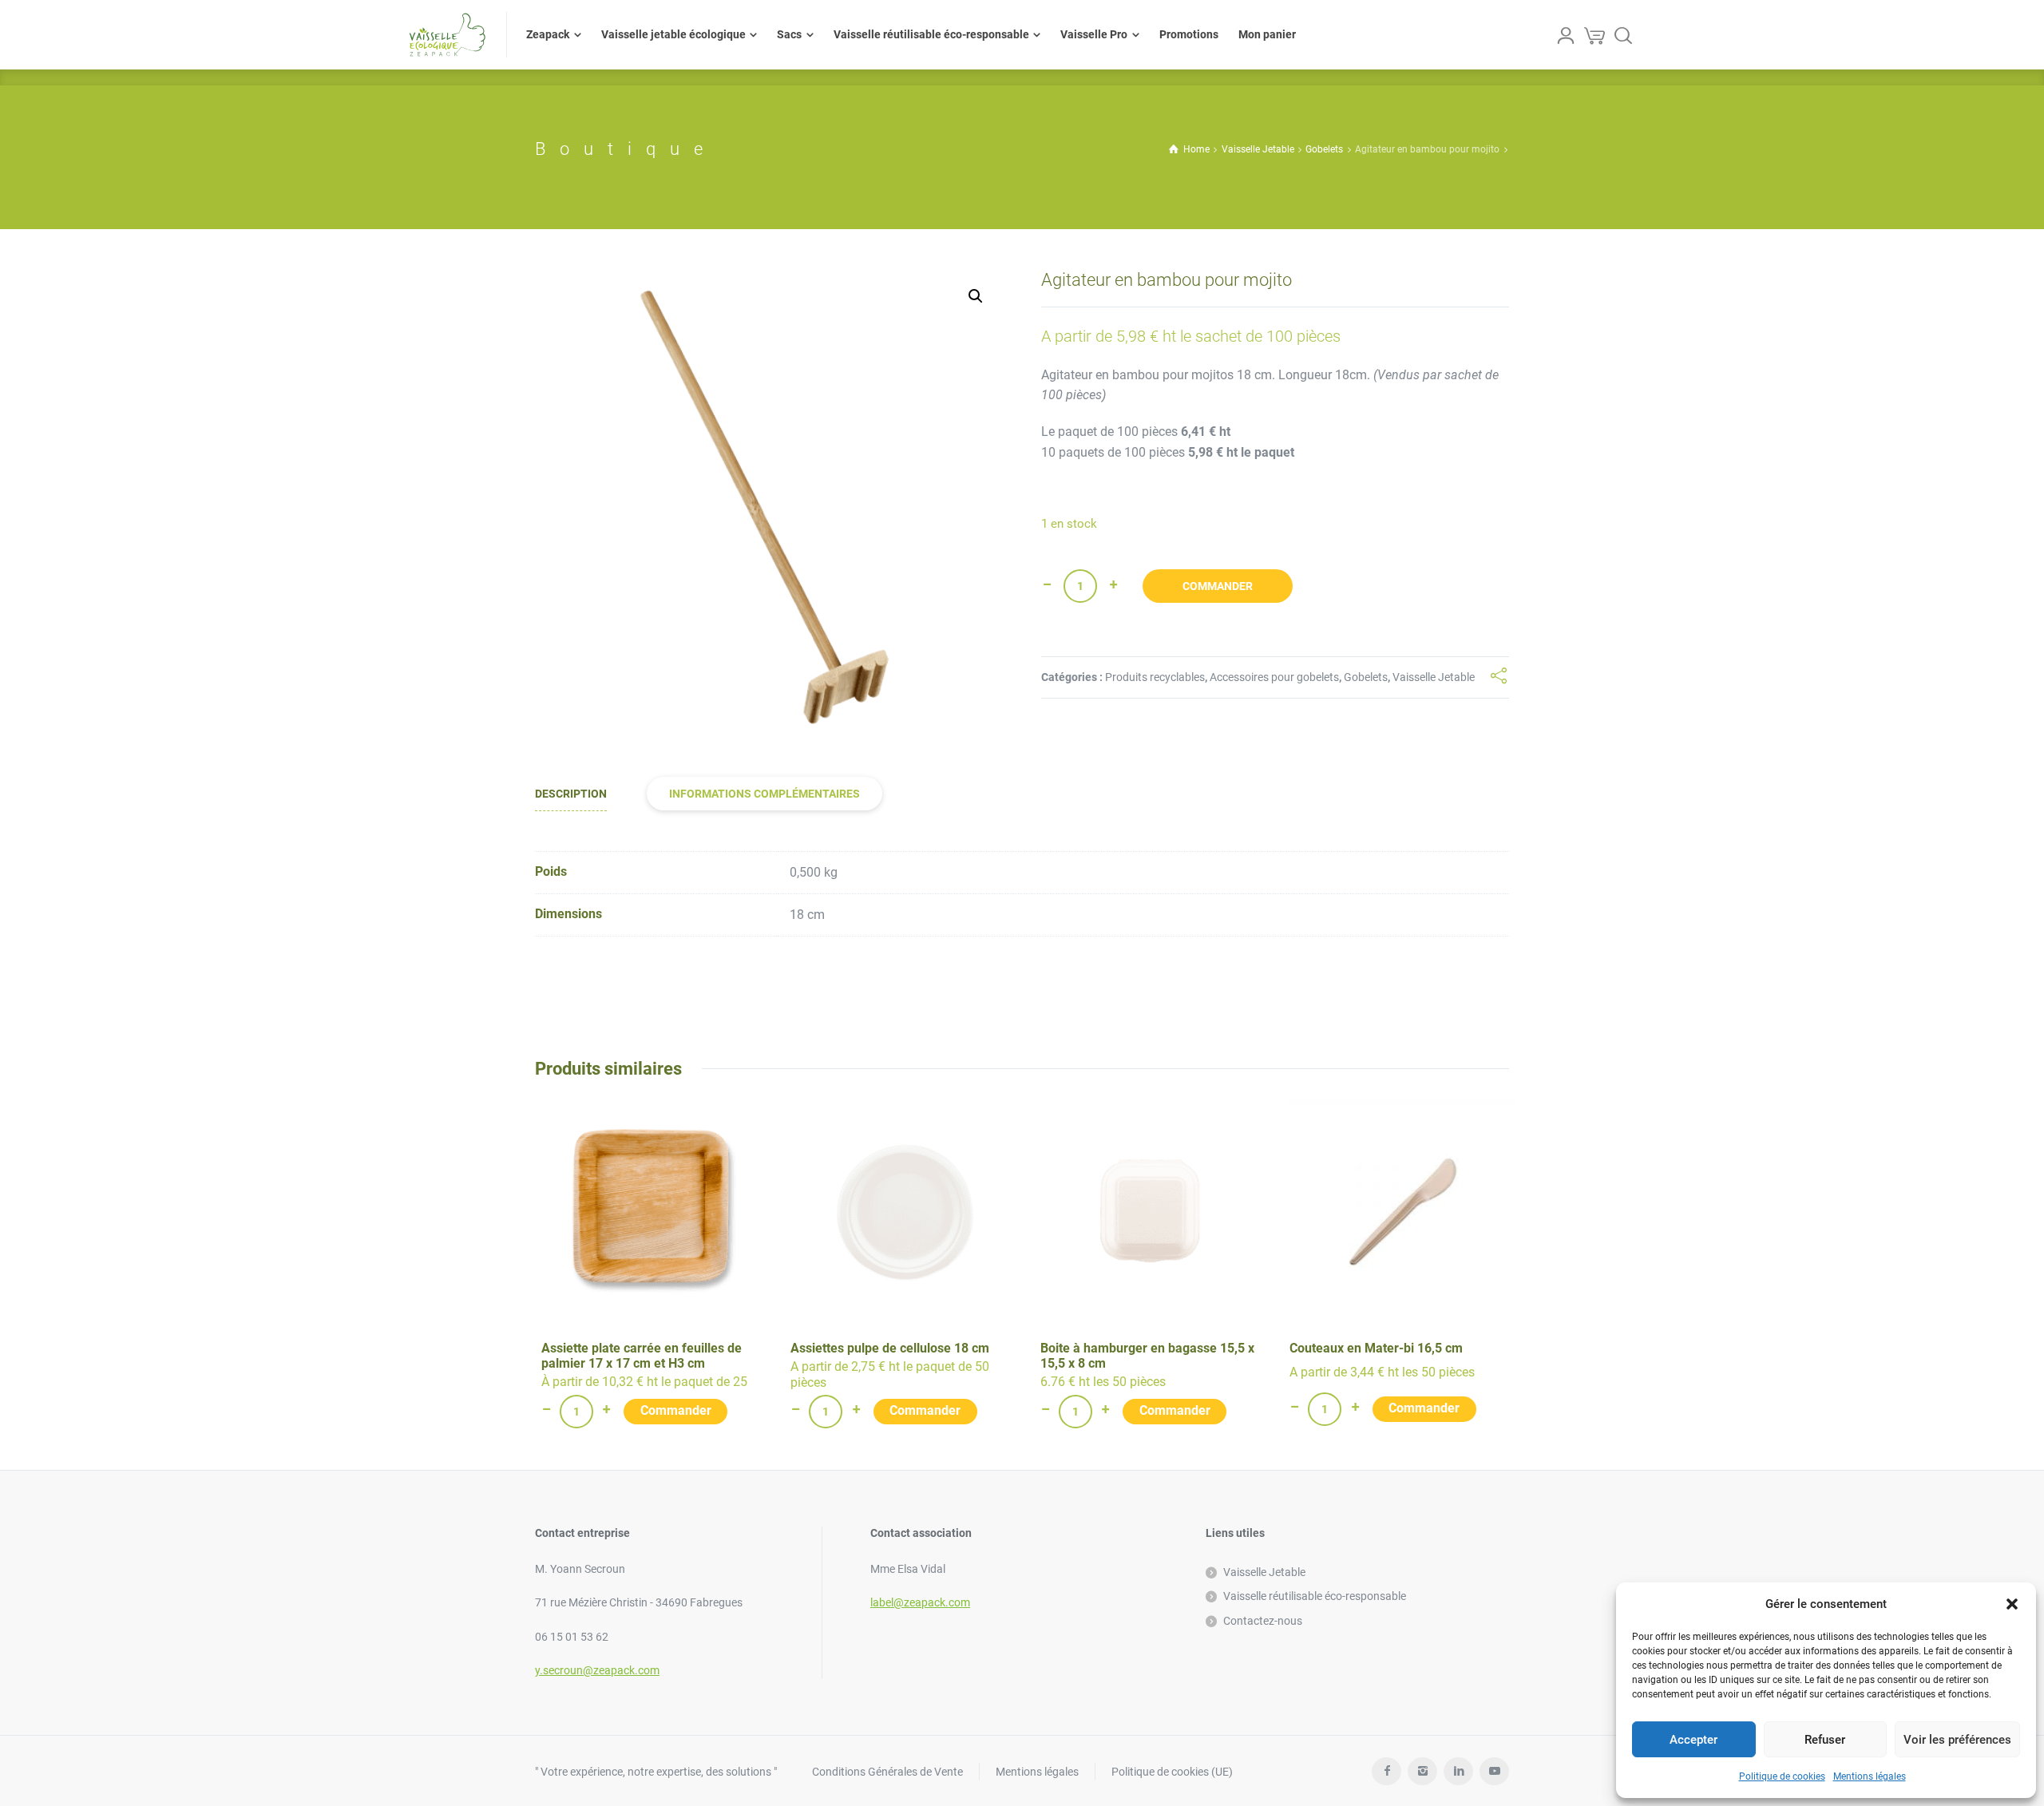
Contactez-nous (1263, 1621)
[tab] (571, 794)
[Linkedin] (1458, 1771)
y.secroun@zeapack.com (597, 1670)
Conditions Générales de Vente (887, 1772)
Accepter (1693, 1740)
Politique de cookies (1782, 1776)
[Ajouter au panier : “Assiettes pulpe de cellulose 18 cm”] (925, 1412)
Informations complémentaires (765, 794)
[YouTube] (1494, 1771)
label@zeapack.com (920, 1602)
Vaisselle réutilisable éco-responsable (1315, 1596)
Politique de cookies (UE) (1172, 1772)
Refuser (1825, 1740)
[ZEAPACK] (447, 35)
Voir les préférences (1957, 1740)
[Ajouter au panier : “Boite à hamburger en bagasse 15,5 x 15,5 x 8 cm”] (1175, 1412)
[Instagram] (1422, 1771)
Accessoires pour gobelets (1274, 677)
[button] (2012, 1604)
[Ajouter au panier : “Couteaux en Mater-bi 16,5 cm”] (1424, 1409)
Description (571, 794)
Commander (1218, 586)
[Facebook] (1386, 1771)
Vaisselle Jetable (1258, 149)
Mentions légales (1870, 1776)
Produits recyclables (1155, 677)
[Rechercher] (1623, 35)
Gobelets (1324, 149)
